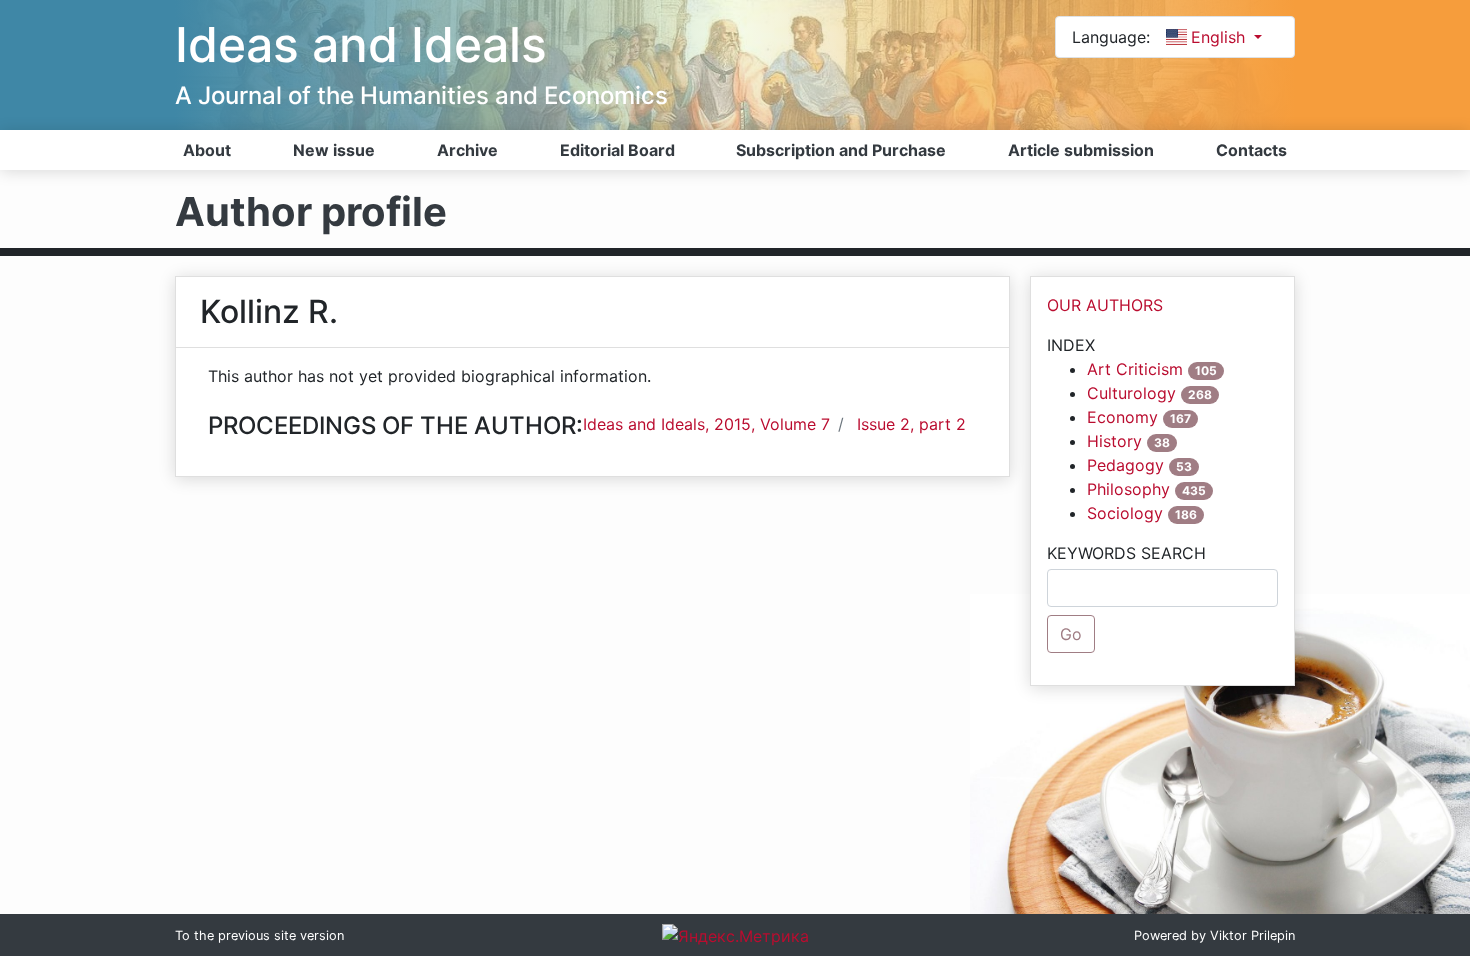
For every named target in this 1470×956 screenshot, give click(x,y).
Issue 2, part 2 (911, 424)
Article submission (1081, 150)
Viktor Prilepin (1252, 935)
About (207, 150)
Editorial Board (617, 150)
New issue (334, 150)
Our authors (1105, 305)
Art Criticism (1135, 369)
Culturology (1131, 393)
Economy (1122, 417)
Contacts (1251, 150)
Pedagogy (1125, 465)
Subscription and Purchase (841, 150)
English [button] (1220, 37)
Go (1071, 634)
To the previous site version (259, 935)
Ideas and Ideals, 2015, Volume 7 (706, 424)
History (1114, 441)
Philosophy (1128, 489)
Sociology (1125, 513)
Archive (467, 150)
